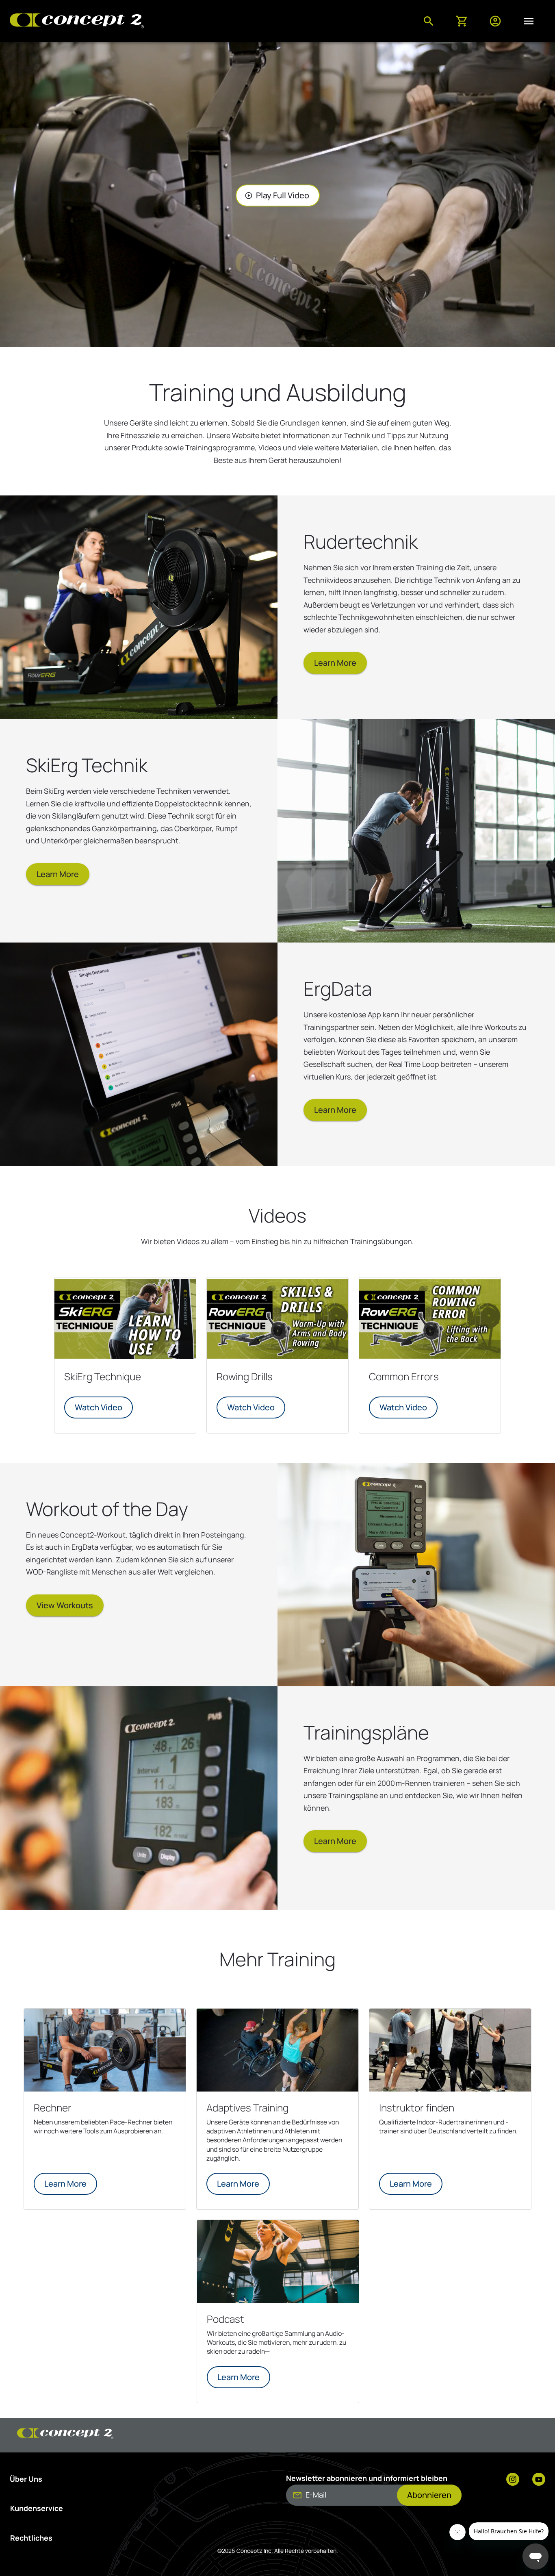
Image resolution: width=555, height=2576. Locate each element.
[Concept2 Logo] (77, 21)
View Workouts (65, 1605)
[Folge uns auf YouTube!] (539, 2480)
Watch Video (99, 1407)
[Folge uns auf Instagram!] (513, 2480)
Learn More (335, 663)
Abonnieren (429, 2495)
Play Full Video (277, 195)
